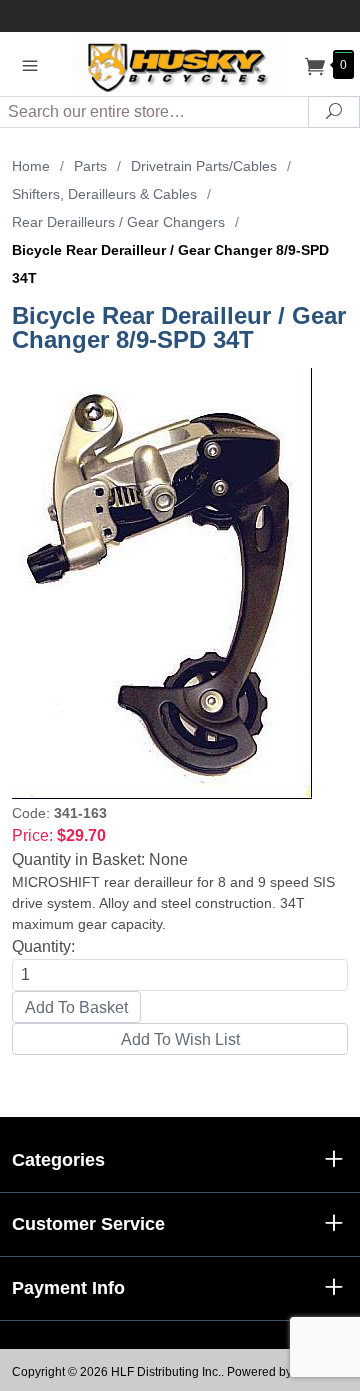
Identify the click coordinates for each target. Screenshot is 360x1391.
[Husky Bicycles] (180, 63)
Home (31, 166)
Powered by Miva (274, 1372)
